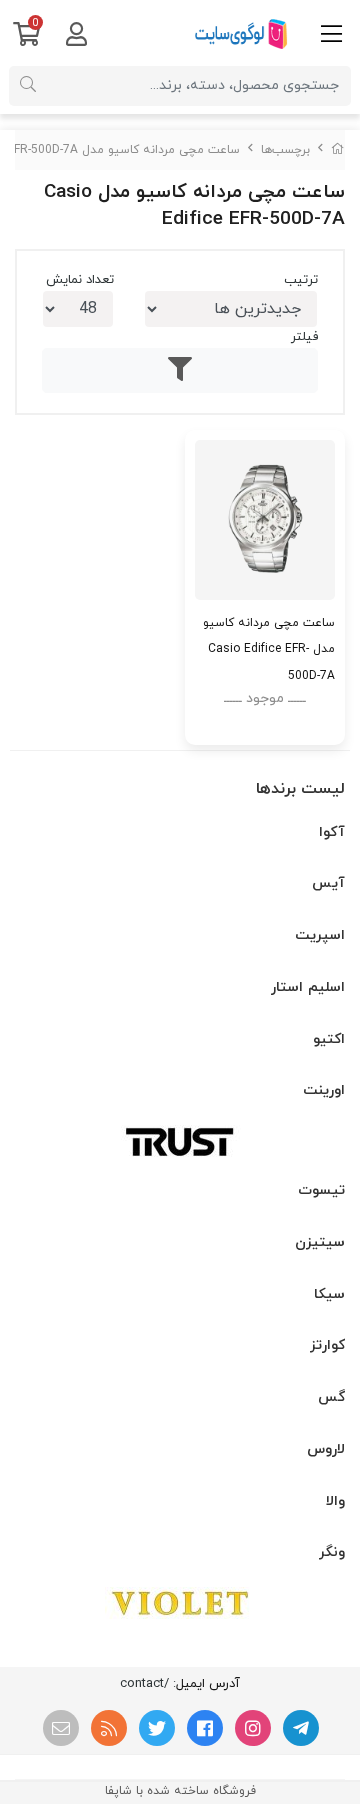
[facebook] (205, 1728)
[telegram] (301, 1728)
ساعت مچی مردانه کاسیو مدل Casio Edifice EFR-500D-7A (269, 649)
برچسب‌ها (285, 150)
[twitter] (157, 1728)
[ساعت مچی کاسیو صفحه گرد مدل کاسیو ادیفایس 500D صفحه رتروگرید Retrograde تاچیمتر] (265, 520)
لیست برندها (300, 789)
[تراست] (180, 1141)
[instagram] (253, 1728)
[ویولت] (180, 1603)
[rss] (109, 1728)
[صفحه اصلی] (338, 150)
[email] (61, 1728)
